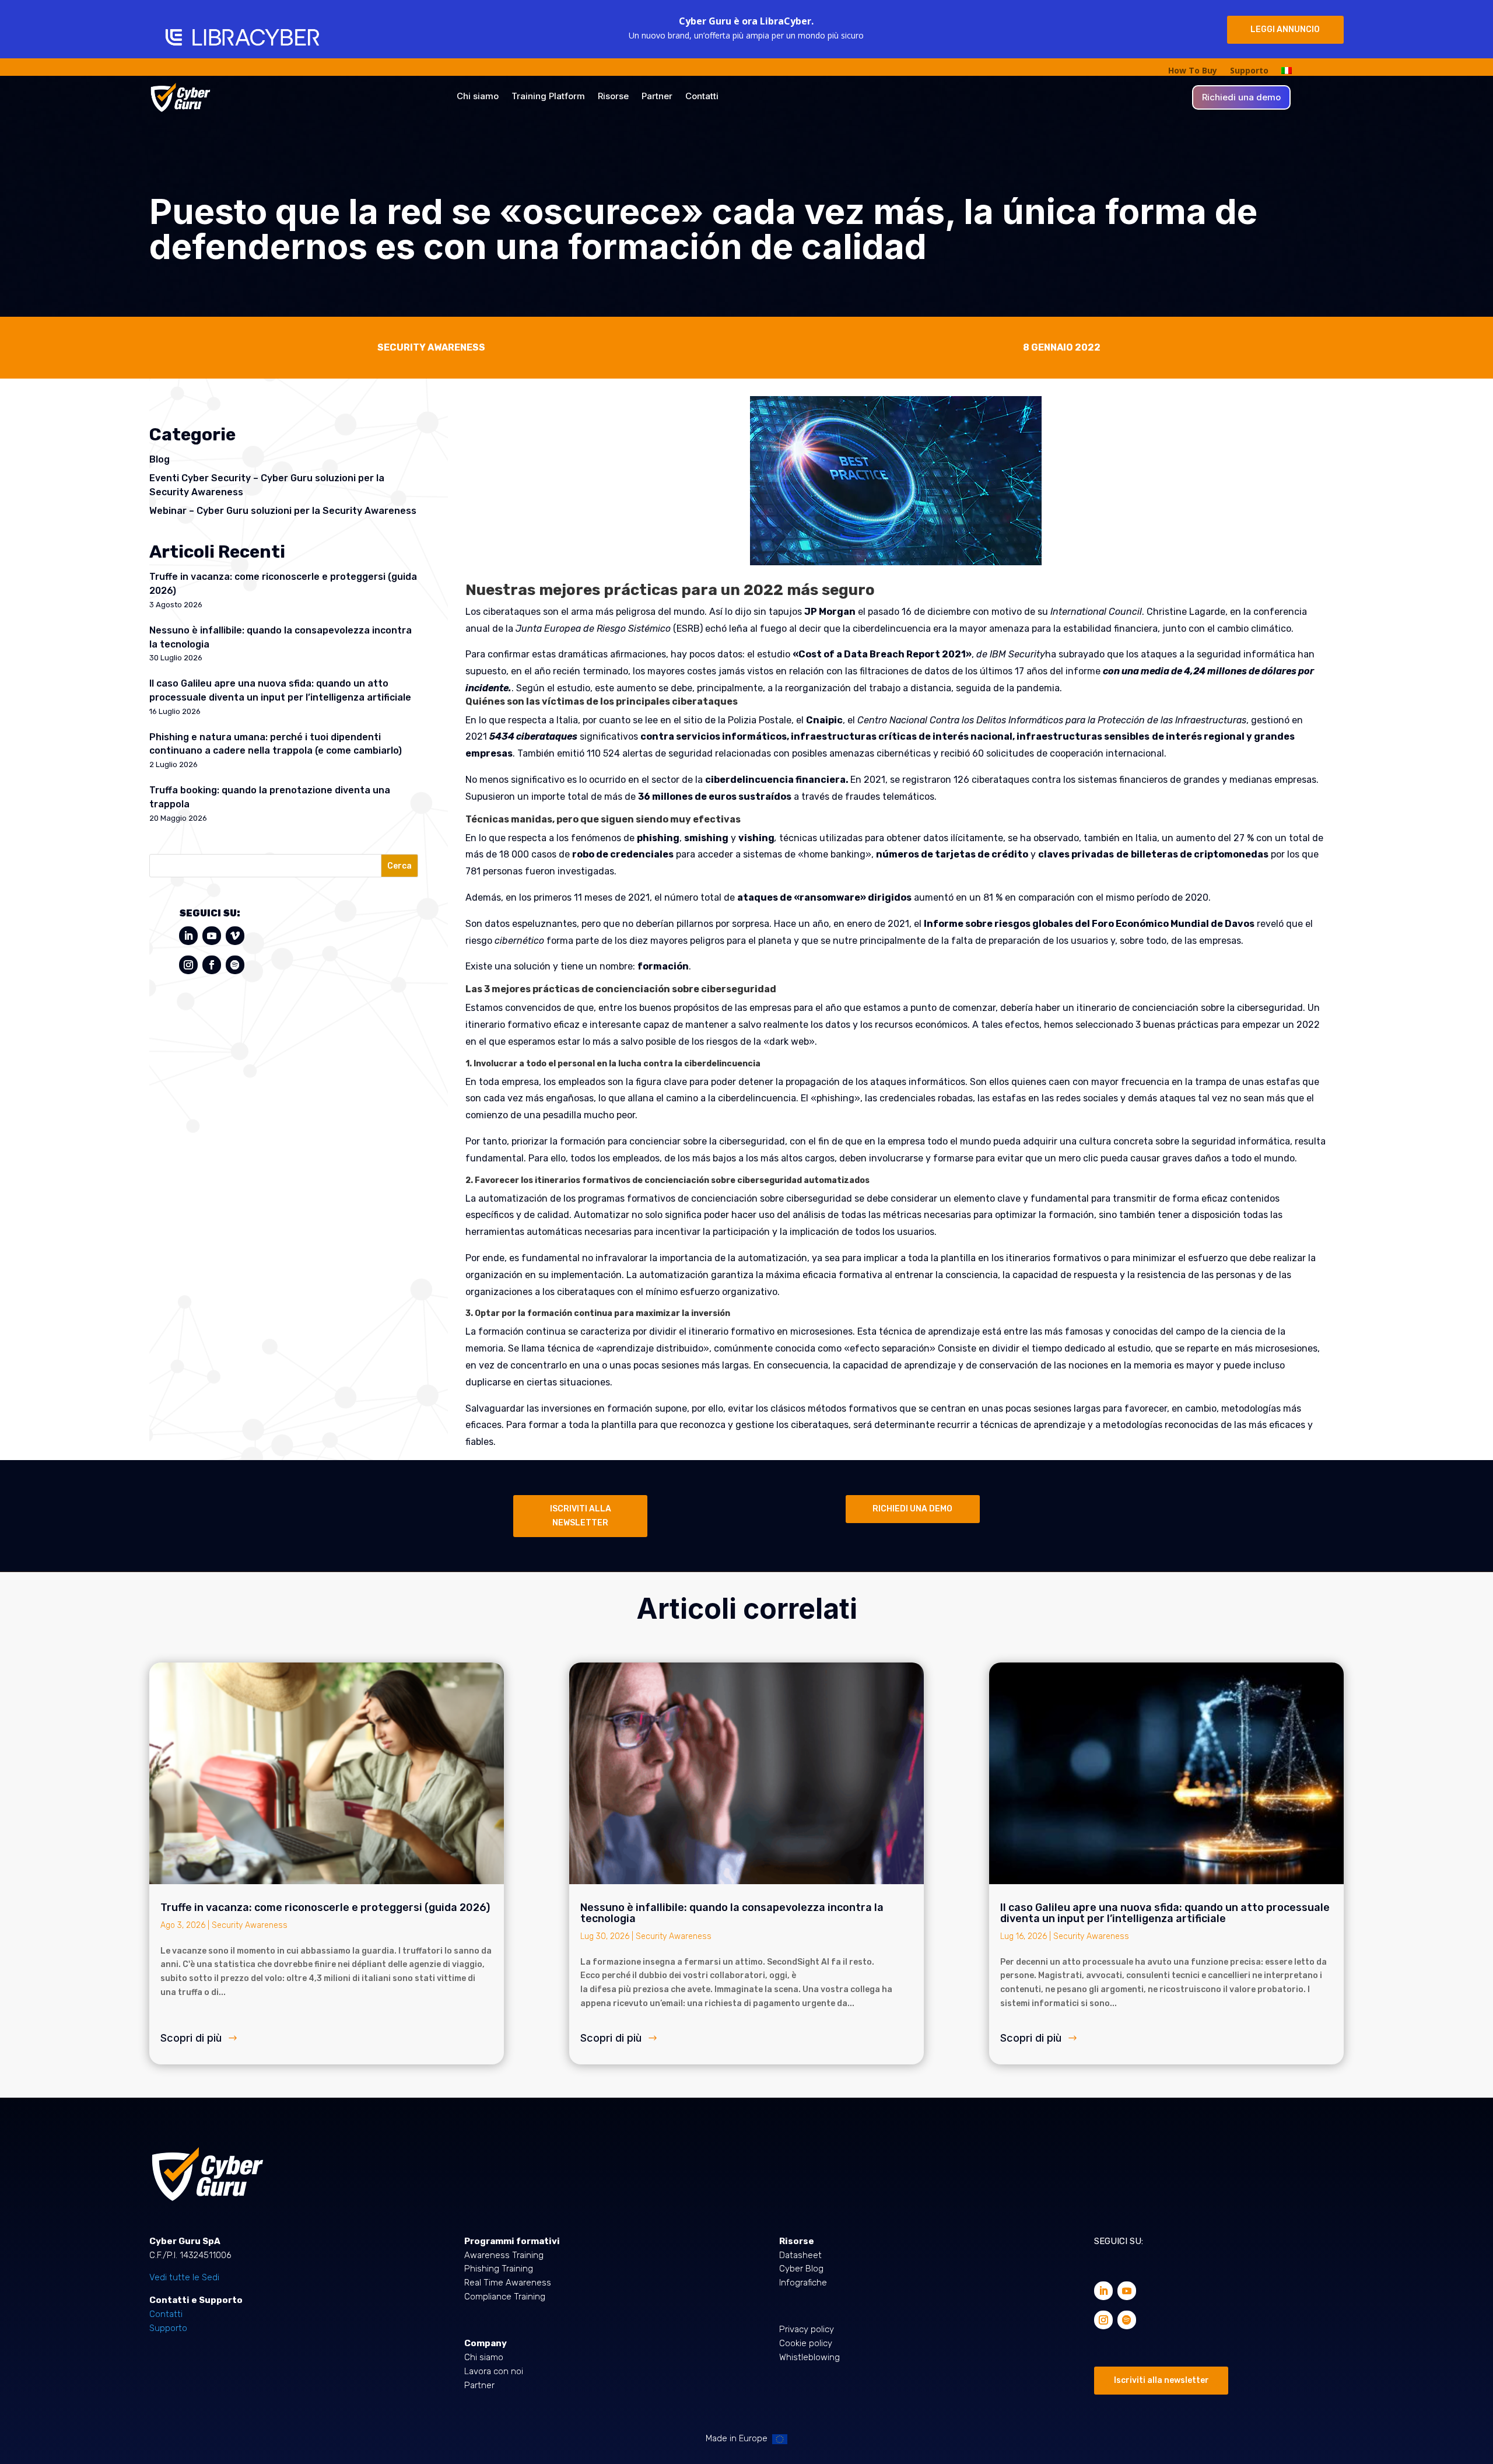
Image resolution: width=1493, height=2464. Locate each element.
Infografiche (803, 2283)
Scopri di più (191, 2038)
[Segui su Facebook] (212, 965)
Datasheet (800, 2255)
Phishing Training (499, 2269)
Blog (160, 459)
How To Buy (1193, 71)
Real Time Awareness (508, 2283)
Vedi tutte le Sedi (184, 2277)
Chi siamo (478, 97)
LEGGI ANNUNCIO (1285, 29)
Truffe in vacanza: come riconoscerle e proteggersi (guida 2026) (326, 1908)
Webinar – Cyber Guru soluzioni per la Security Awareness (283, 511)
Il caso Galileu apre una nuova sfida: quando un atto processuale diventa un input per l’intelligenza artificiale (1165, 1913)
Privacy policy (807, 2329)
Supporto (1249, 71)
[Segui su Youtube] (212, 936)
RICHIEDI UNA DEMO (912, 1509)
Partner (657, 97)
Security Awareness (250, 1925)
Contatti (702, 97)
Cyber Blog (801, 2269)
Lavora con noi (494, 2371)
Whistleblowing (809, 2357)
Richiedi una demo (1241, 98)
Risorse (613, 97)
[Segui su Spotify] (235, 965)
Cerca (399, 866)
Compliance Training (505, 2297)
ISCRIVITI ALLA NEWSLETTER (581, 1516)
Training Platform (548, 97)
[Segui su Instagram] (188, 965)
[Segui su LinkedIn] (188, 936)
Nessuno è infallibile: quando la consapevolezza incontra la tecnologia (732, 1913)
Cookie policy (806, 2343)
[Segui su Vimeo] (235, 936)
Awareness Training (504, 2255)
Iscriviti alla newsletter (1161, 2380)
